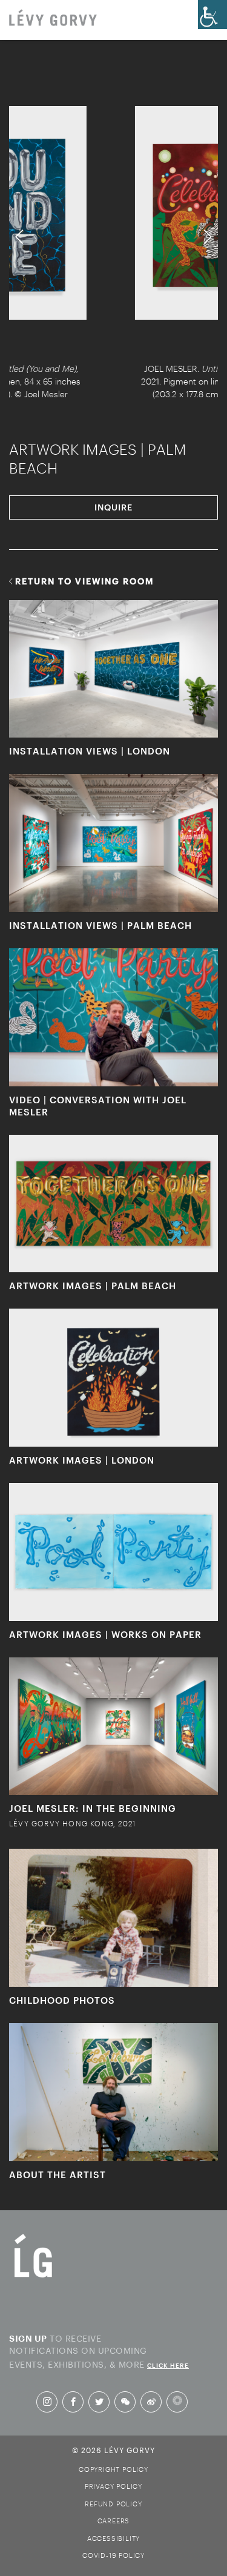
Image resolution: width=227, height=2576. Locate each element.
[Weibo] (151, 2402)
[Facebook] (73, 2402)
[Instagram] (47, 2402)
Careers (114, 2521)
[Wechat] (125, 2402)
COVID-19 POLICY (113, 2555)
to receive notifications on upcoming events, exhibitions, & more (99, 2350)
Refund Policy (113, 2504)
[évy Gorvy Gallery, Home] (53, 19)
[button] (20, 237)
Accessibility (113, 2538)
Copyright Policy (113, 2469)
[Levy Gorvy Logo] (33, 2277)
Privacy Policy (113, 2486)
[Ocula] (177, 2402)
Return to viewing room (85, 581)
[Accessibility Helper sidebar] (212, 15)
